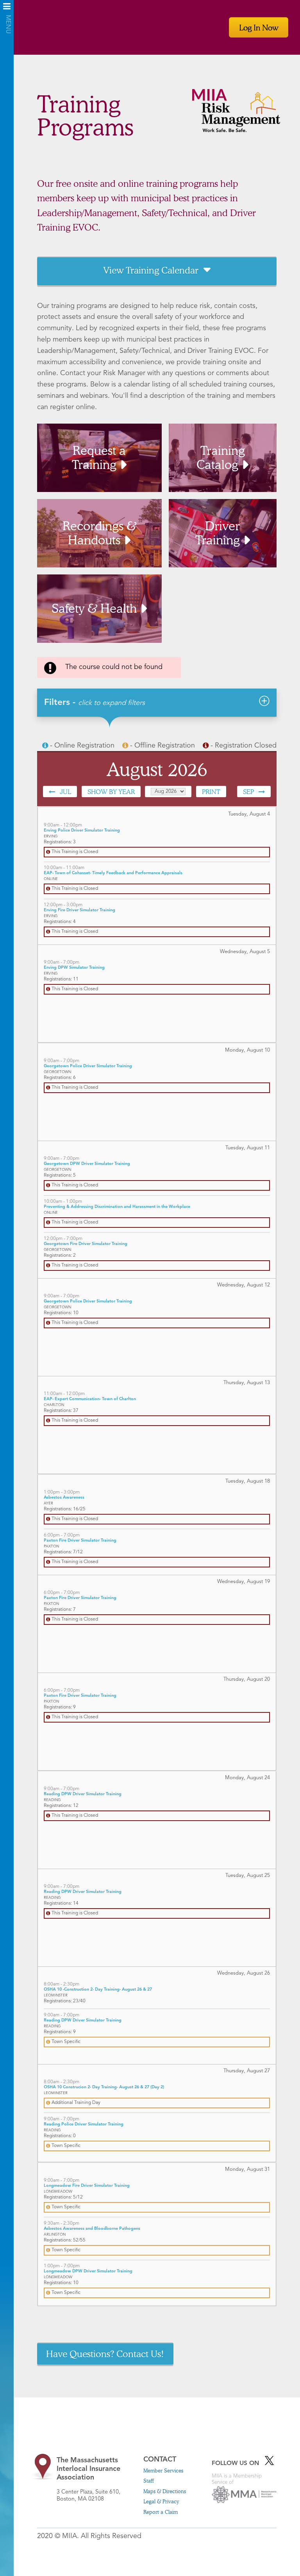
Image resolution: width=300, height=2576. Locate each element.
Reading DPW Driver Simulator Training (83, 1794)
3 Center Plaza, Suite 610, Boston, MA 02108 (88, 2479)
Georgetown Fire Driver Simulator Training (86, 1244)
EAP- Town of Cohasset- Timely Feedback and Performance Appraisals (113, 873)
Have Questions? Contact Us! (105, 2354)
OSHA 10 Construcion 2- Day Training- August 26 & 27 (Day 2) (104, 2087)
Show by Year (111, 792)
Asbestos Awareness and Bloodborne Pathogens (92, 2229)
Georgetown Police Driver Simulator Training (88, 1066)
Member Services (163, 2470)
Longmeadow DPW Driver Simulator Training (88, 2271)
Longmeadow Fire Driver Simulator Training (87, 2186)
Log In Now (259, 27)
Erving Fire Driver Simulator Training (79, 910)
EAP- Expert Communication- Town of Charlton (90, 1399)
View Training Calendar (151, 270)
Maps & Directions (165, 2491)
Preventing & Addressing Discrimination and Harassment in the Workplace (117, 1207)
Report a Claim (161, 2512)
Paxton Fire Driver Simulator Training (80, 1541)
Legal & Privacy (161, 2501)
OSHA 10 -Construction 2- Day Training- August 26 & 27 (98, 1990)
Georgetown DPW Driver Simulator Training (87, 1164)
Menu (7, 9)
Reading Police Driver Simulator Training (84, 2124)
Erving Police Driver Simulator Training (82, 831)
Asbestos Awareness (64, 1498)
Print (211, 792)
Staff (149, 2481)
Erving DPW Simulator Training (74, 968)
